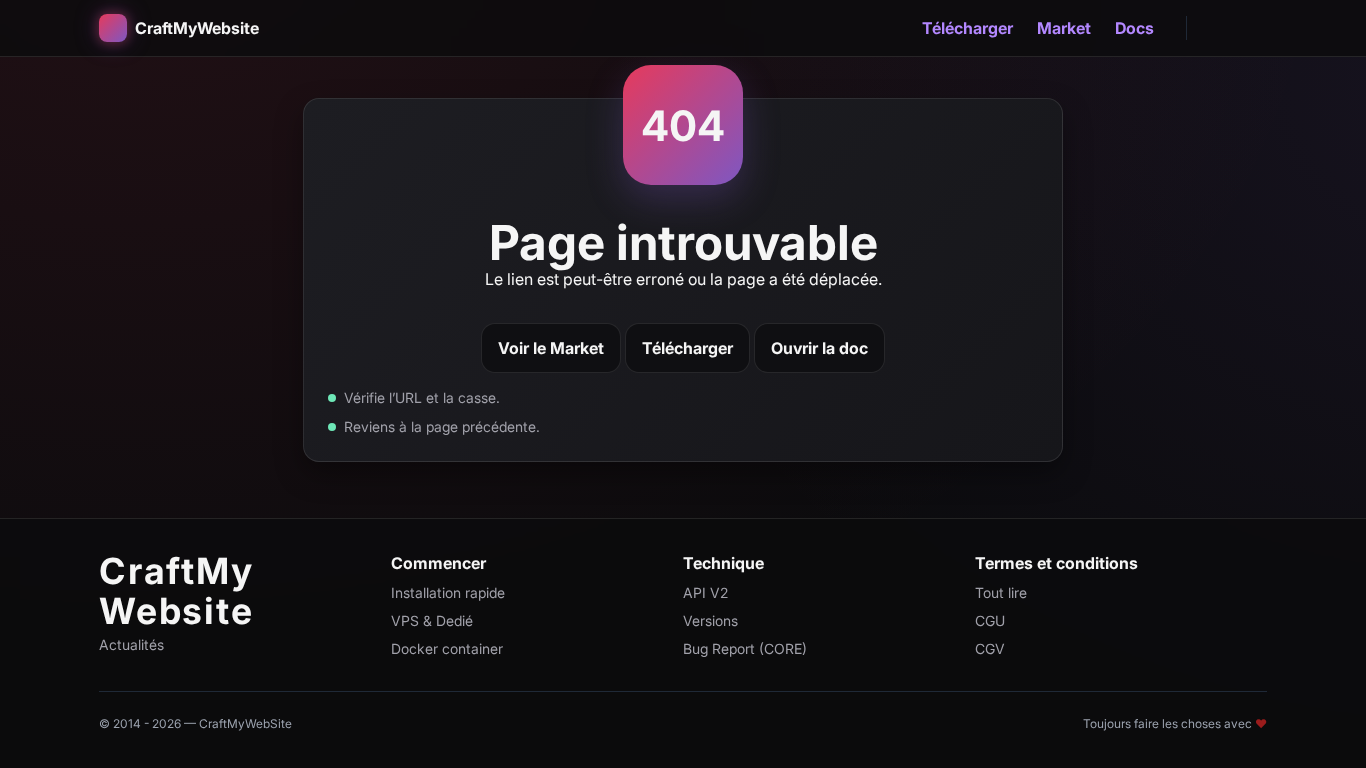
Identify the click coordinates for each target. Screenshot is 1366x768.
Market (1064, 28)
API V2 (705, 592)
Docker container (447, 648)
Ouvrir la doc (819, 348)
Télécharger (967, 28)
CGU (990, 620)
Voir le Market (551, 348)
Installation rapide (448, 592)
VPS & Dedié (432, 620)
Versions (710, 620)
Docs (1134, 28)
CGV (990, 648)
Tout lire (1001, 592)
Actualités (131, 644)
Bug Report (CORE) (745, 648)
